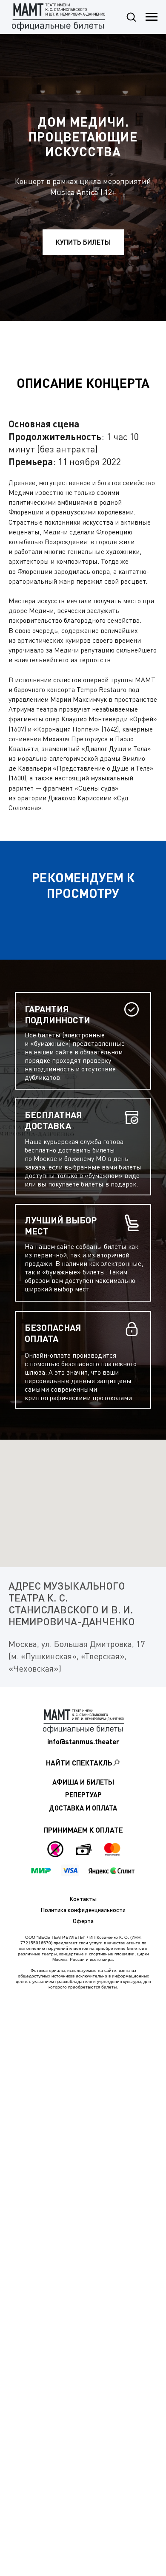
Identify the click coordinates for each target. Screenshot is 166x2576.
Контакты (83, 1899)
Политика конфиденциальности (83, 1910)
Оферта (83, 1921)
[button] (131, 17)
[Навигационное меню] (152, 17)
